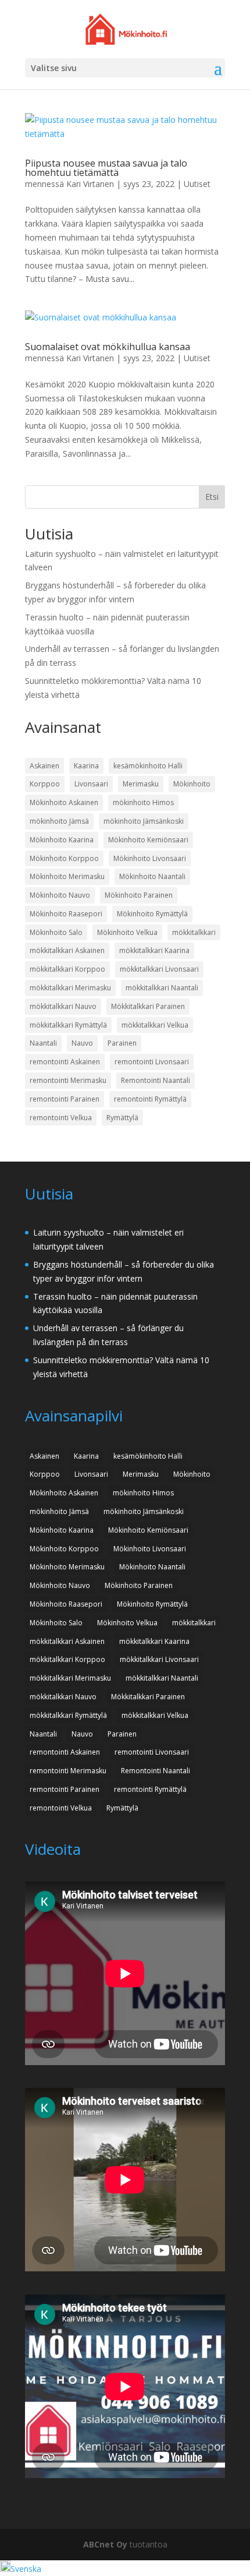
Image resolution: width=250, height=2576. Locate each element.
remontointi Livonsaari (152, 1062)
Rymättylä (122, 1118)
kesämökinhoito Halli (148, 766)
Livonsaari (91, 784)
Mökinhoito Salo (56, 932)
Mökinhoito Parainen (139, 895)
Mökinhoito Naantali (152, 876)
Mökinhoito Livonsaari (150, 858)
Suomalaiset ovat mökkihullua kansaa (108, 347)
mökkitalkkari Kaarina (154, 950)
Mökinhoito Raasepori (66, 914)
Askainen (44, 766)
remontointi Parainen (65, 1099)
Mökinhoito (192, 784)
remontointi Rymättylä (150, 1099)
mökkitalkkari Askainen (67, 950)
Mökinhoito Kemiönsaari (148, 840)
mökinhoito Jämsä (59, 821)
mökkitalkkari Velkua (155, 1025)
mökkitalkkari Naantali (162, 988)
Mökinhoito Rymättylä (152, 914)
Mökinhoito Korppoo (64, 858)
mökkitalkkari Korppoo (67, 969)
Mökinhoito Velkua (127, 932)
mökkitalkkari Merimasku (70, 988)
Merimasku (141, 784)
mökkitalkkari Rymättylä (68, 1025)
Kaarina (86, 766)
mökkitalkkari (194, 932)
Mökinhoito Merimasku (67, 876)
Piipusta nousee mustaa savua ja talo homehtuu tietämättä (106, 168)
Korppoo (45, 784)
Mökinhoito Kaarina (62, 840)
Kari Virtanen (90, 184)
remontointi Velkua (61, 1118)
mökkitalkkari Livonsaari (159, 969)
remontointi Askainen (65, 1062)
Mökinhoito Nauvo (60, 895)
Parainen (122, 1043)
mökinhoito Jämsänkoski (144, 821)
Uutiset (197, 184)
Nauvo (82, 1043)
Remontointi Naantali (156, 1080)
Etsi (212, 497)
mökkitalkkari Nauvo (63, 1006)
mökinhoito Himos (143, 802)
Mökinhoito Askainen (64, 802)
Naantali (43, 1043)
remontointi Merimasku (68, 1080)
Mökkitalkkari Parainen (148, 1006)
